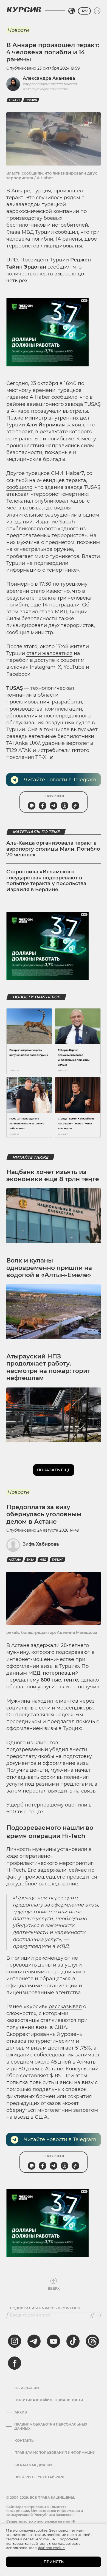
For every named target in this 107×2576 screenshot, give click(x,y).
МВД (43, 1560)
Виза (30, 1560)
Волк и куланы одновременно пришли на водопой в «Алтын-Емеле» (49, 1268)
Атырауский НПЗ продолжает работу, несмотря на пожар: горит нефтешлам (48, 1367)
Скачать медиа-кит (34, 2465)
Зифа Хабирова (41, 1544)
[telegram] (34, 2341)
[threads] (92, 2341)
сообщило (64, 397)
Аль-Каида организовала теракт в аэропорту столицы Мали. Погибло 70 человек (53, 849)
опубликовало (25, 529)
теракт (14, 100)
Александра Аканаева (49, 78)
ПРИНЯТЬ (54, 2562)
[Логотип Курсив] (24, 10)
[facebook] (15, 2363)
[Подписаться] (97, 2315)
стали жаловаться (49, 653)
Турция (31, 100)
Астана (15, 1560)
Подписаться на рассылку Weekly (45, 2308)
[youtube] (54, 2341)
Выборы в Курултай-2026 (39, 2477)
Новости (18, 30)
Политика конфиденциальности (49, 2400)
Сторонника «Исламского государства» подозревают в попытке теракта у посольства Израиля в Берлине (46, 881)
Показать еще (54, 1470)
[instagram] (15, 2341)
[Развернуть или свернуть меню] (97, 11)
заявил (29, 612)
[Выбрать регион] (72, 11)
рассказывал (65, 2007)
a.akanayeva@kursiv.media (45, 89)
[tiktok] (73, 2341)
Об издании (27, 2388)
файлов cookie (51, 2548)
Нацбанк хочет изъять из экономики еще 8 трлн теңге (53, 1176)
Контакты (25, 2441)
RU (84, 11)
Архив (21, 2412)
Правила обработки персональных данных (51, 2426)
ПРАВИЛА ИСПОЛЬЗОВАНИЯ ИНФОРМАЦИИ (55, 2453)
